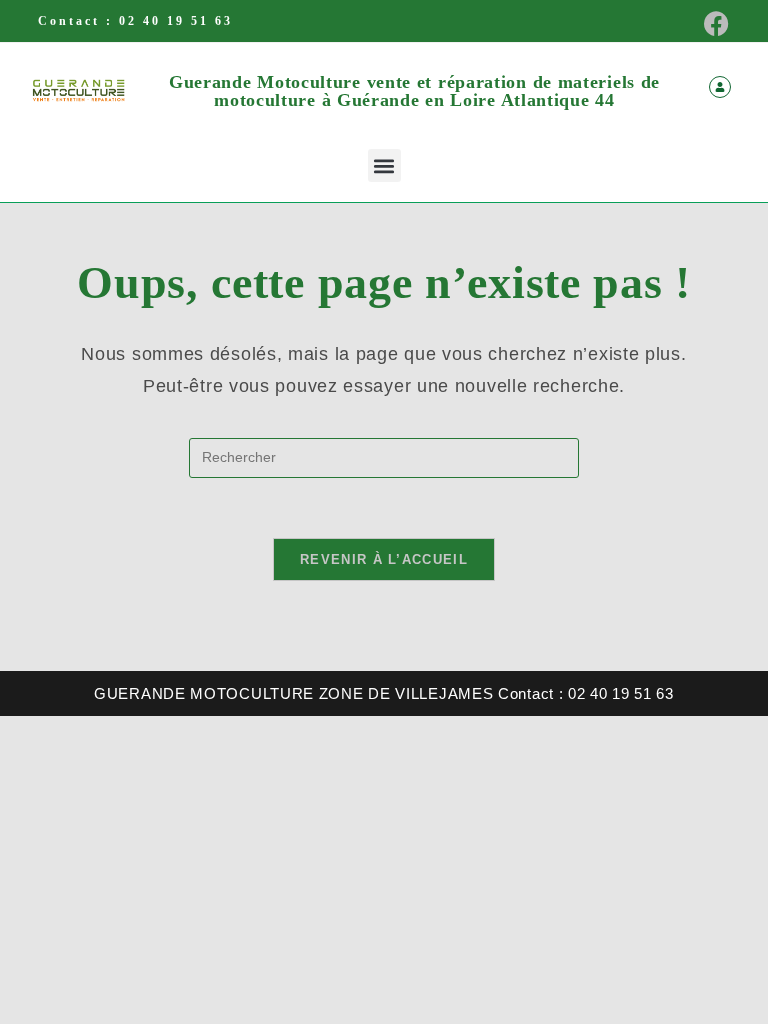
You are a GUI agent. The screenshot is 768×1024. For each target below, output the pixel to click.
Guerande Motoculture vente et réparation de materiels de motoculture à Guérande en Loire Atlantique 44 (414, 91)
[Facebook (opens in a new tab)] (710, 23)
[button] (384, 165)
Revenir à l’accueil (384, 559)
